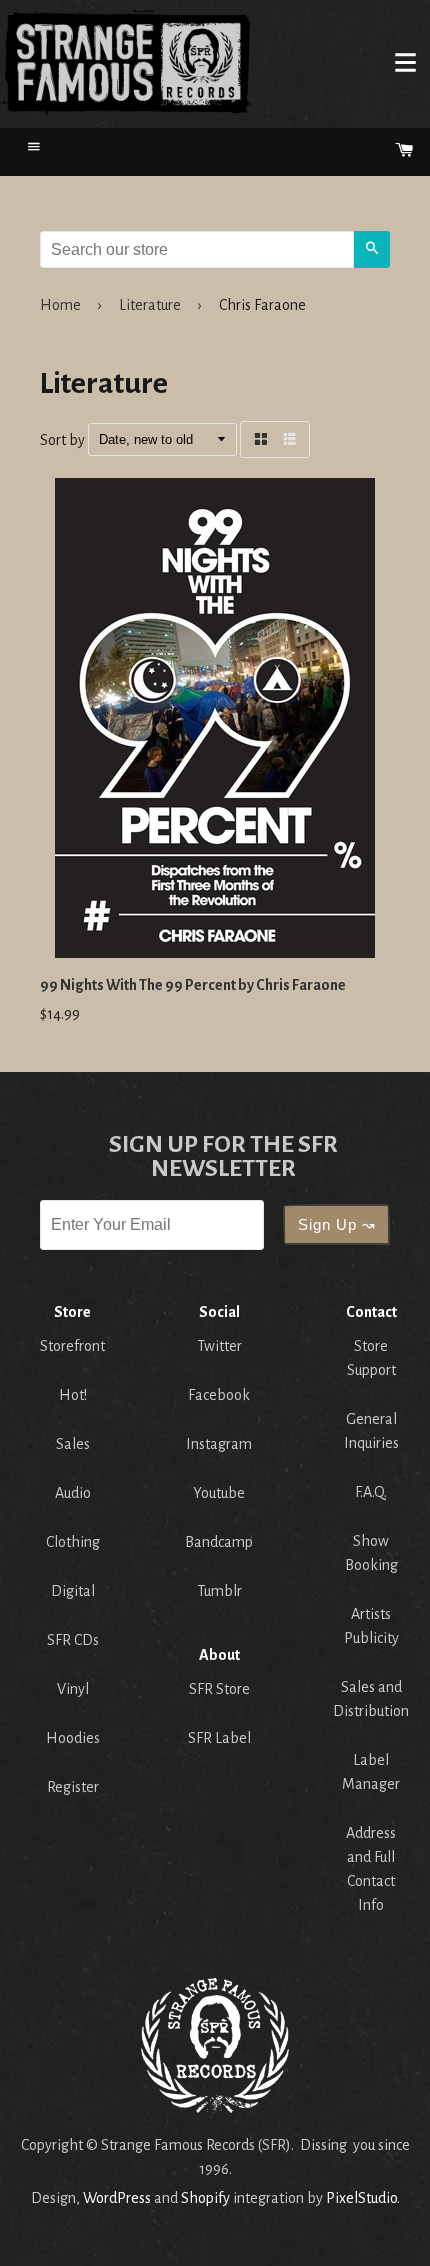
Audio (73, 1493)
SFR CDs (73, 1640)
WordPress (117, 2198)
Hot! (73, 1395)
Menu (405, 62)
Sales (73, 1444)
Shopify (205, 2198)
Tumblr (219, 1591)
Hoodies (73, 1738)
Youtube (219, 1493)
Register (73, 1787)
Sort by (62, 440)
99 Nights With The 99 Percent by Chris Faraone (193, 985)
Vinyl (73, 1689)
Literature (150, 305)
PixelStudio (361, 2198)
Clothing (73, 1542)
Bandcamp (219, 1542)
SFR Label (219, 1738)
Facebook (219, 1395)
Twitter (219, 1346)
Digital (73, 1591)
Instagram (219, 1444)
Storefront (72, 1346)
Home (126, 62)
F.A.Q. (371, 1492)
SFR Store (219, 1689)
